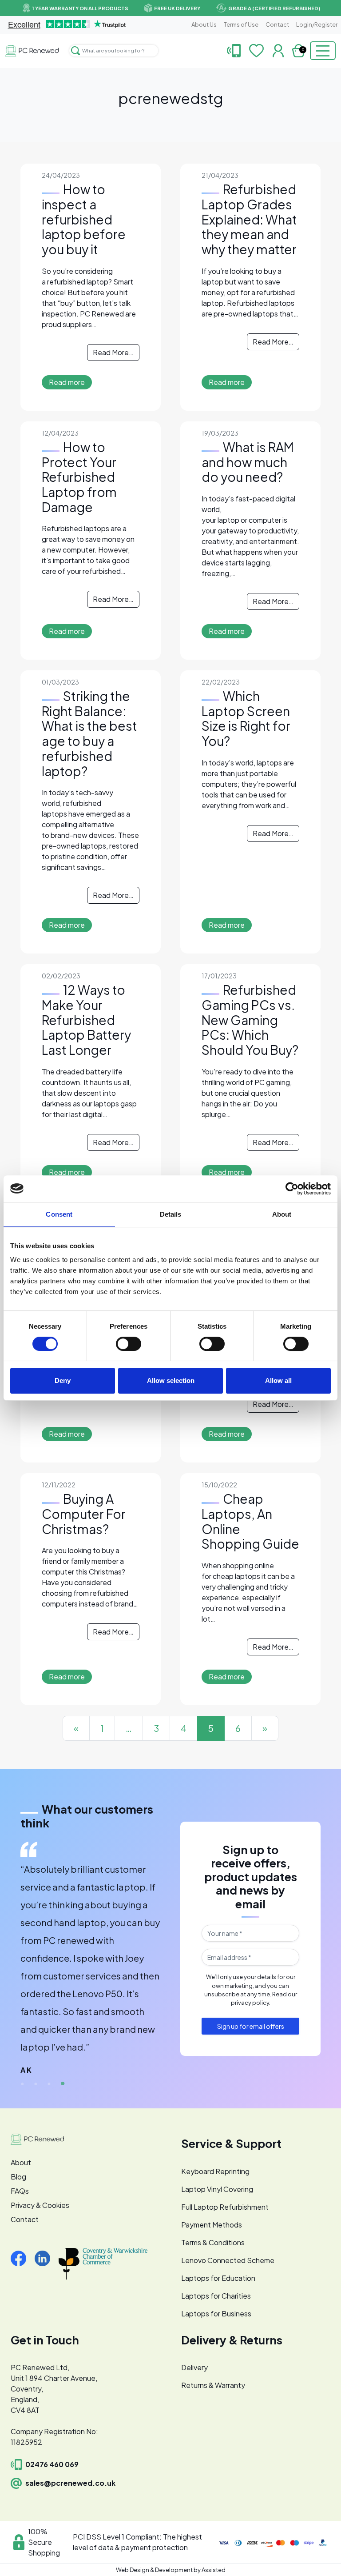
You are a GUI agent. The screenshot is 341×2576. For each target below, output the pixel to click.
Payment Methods (212, 2225)
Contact (277, 24)
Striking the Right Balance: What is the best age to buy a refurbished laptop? (89, 733)
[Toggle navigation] (323, 51)
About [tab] (282, 1214)
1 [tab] (23, 2084)
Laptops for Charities (216, 2296)
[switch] (129, 1344)
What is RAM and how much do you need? (248, 462)
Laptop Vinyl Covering (217, 2189)
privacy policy (250, 2003)
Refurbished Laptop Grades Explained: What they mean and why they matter (249, 219)
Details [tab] (171, 1214)
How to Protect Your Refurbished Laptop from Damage (79, 477)
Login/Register (317, 24)
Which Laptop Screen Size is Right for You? (246, 718)
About (21, 2162)
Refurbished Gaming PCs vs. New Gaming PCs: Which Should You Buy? (250, 1020)
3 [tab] (49, 2084)
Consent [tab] (59, 1214)
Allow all (278, 1380)
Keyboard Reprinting (215, 2171)
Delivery (194, 2367)
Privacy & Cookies (40, 2205)
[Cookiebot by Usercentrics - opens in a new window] (292, 1189)
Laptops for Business (216, 2314)
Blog (18, 2177)
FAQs (20, 2191)
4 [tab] (63, 2084)
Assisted (214, 2570)
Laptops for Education (218, 2278)
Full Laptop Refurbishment (225, 2207)
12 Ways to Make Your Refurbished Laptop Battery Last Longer (86, 1020)
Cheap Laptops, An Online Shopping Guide (250, 1521)
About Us (204, 24)
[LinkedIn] (46, 2258)
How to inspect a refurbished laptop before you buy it (84, 219)
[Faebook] (22, 2258)
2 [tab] (36, 2084)
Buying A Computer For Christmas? (84, 1514)
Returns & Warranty (213, 2385)
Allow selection (171, 1380)
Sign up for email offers (251, 2026)
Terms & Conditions (213, 2242)
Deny (63, 1380)
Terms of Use (241, 24)
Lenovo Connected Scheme (228, 2260)
